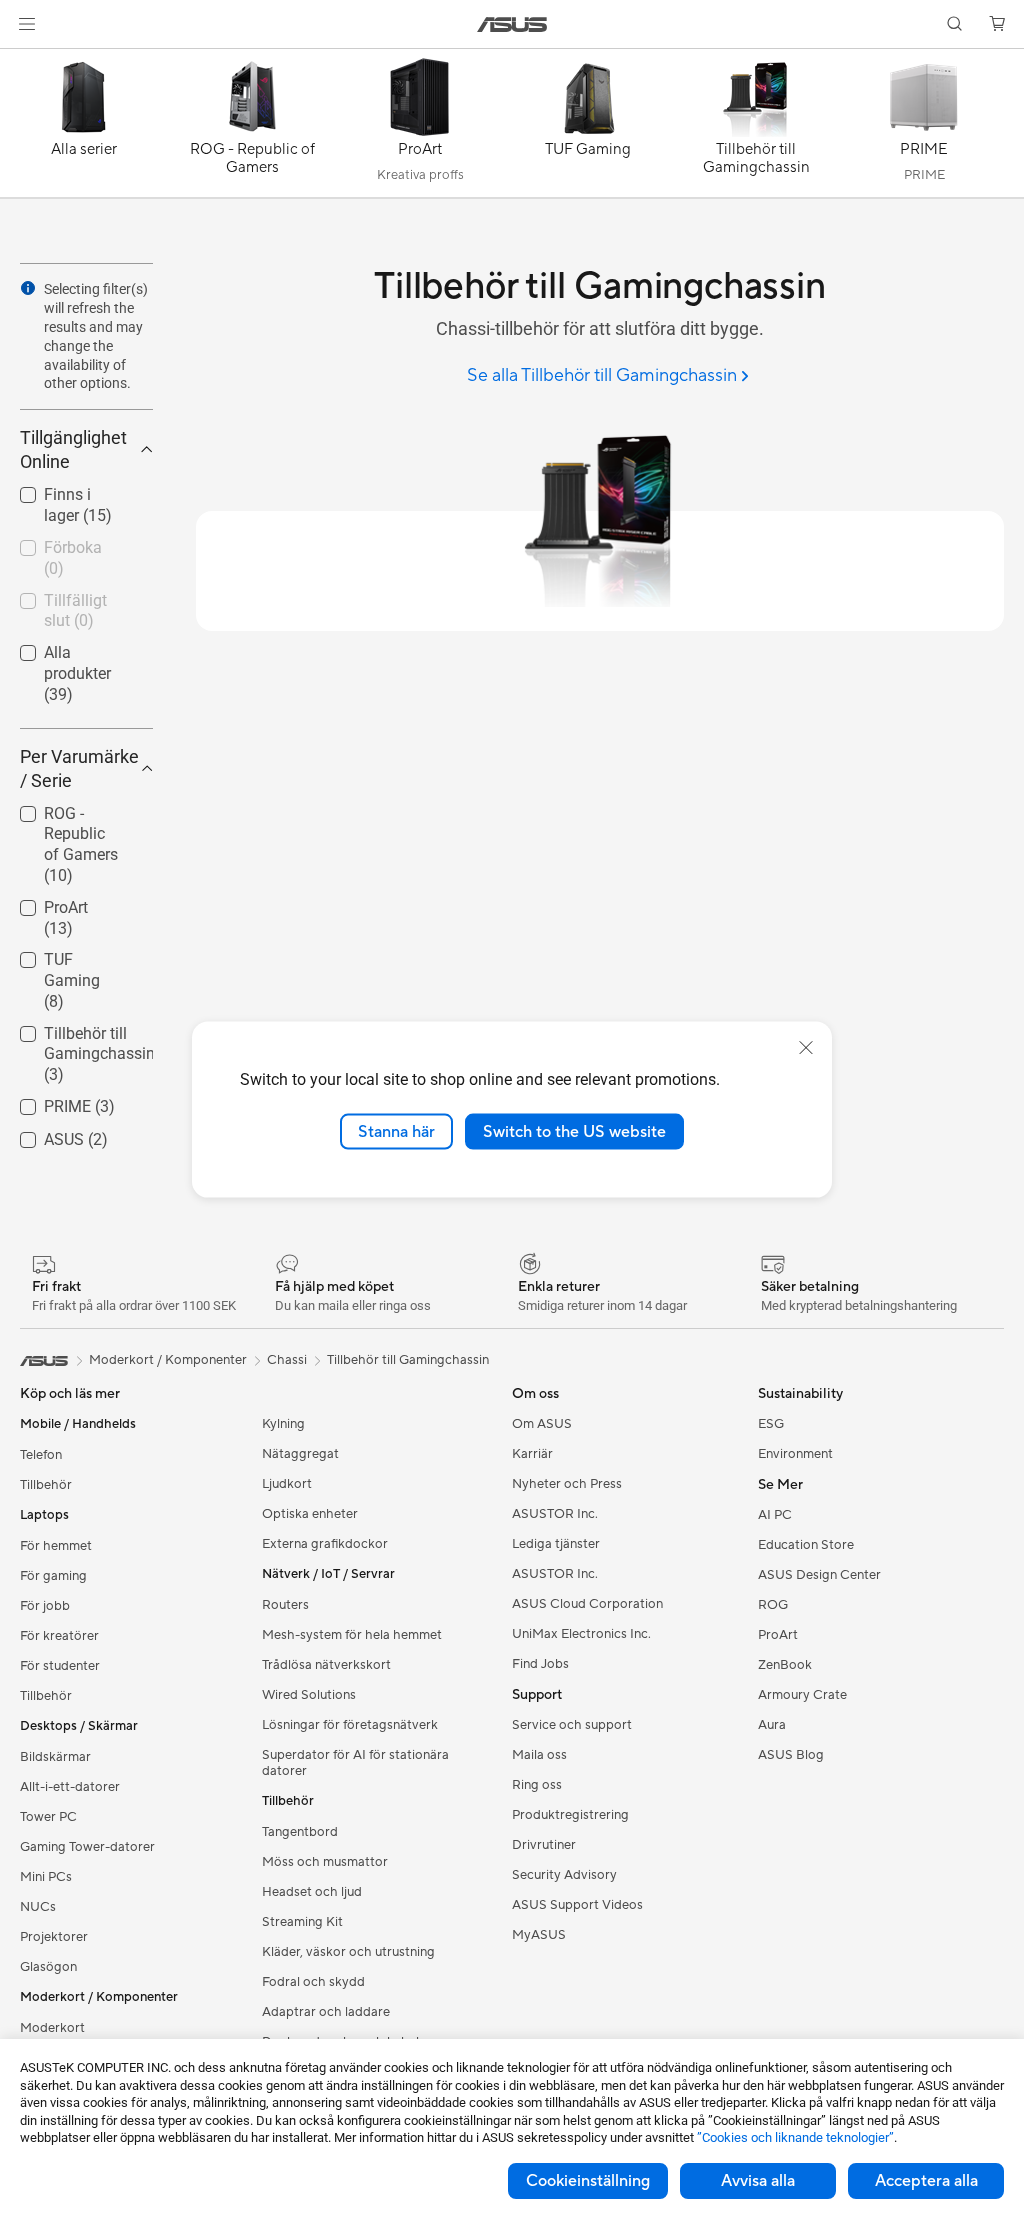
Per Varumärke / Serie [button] (79, 768)
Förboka (49, 542)
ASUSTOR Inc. (555, 1514)
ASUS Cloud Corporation (587, 1604)
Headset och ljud (312, 1892)
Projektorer (54, 1937)
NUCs (38, 1907)
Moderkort (52, 2028)
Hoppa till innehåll (24, 61)
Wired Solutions (309, 1695)
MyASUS (539, 1935)
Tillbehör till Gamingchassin (75, 1036)
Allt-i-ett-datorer (70, 1787)
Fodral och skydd (313, 1982)
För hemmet (56, 1546)
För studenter (60, 1666)
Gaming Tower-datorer (87, 1847)
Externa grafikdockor (325, 1544)
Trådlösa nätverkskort (326, 1665)
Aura (772, 1725)
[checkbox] (78, 846)
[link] (512, 24)
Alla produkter (69, 647)
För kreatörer (59, 1636)
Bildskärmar (55, 1757)
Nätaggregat (300, 1454)
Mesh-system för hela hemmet (352, 1635)
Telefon (41, 1455)
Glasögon (48, 1967)
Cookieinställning (588, 2181)
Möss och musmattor (325, 1862)
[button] (27, 24)
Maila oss (539, 1755)
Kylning (283, 1424)
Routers (285, 1605)
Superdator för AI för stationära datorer (355, 1763)
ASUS (40, 1134)
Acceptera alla (926, 2181)
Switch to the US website (574, 1131)
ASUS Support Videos (577, 1905)
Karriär (532, 1454)
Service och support (572, 1725)
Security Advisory (564, 1875)
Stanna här (396, 1131)
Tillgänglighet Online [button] (73, 449)
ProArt (42, 902)
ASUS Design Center (819, 1575)
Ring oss (537, 1785)
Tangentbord (300, 1832)
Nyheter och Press (567, 1484)
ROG (773, 1605)
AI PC (775, 1515)
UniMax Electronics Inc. (581, 1634)
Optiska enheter (310, 1514)
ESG (771, 1424)
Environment (795, 1454)
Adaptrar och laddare (326, 2012)
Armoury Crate (802, 1695)
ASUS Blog (791, 1755)
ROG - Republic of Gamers (72, 816)
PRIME (43, 1101)
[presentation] (28, 288)
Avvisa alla (758, 2181)
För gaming (53, 1576)
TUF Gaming (64, 954)
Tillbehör (46, 1485)
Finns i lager (63, 489)
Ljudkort (287, 1484)
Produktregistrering (570, 1815)
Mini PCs (46, 1877)
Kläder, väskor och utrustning (348, 1952)
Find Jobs (540, 1664)
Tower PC (48, 1817)
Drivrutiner (544, 1845)
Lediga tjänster (556, 1544)
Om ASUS (542, 1424)
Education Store (806, 1545)
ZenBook (785, 1665)
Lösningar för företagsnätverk (350, 1725)
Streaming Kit (302, 1922)
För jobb (45, 1606)
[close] (806, 1047)
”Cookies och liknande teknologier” (795, 2137)
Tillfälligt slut (66, 595)
